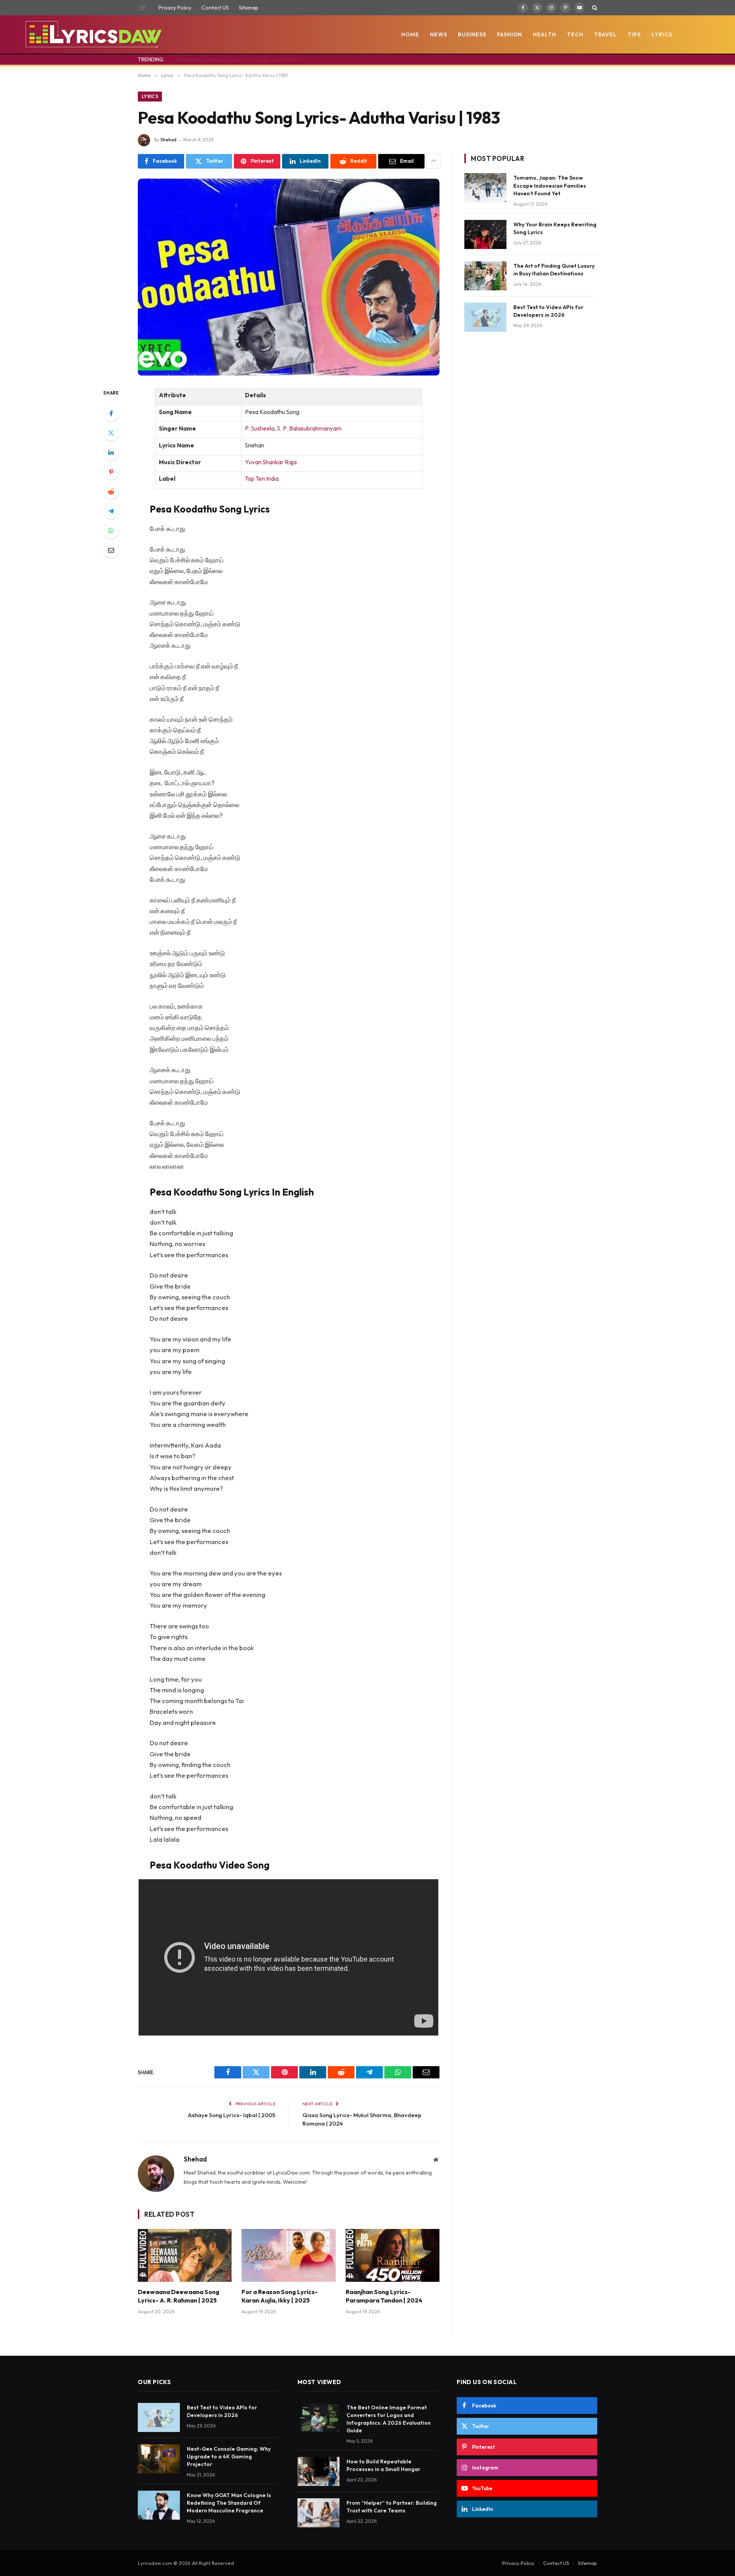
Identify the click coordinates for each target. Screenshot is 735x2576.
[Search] (594, 8)
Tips (634, 34)
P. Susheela (260, 428)
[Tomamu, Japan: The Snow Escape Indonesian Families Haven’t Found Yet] (485, 188)
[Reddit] (111, 491)
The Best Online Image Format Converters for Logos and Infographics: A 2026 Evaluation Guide (389, 2419)
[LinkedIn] (111, 452)
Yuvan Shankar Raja (271, 462)
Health (545, 34)
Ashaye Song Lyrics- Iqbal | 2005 (232, 2115)
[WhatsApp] (111, 531)
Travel (605, 34)
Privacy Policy (175, 8)
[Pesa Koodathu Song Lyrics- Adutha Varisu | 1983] (289, 277)
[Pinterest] (111, 472)
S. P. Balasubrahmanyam (309, 428)
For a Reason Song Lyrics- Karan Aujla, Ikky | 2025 (237, 60)
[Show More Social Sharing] (434, 161)
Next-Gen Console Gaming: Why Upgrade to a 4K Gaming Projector (229, 2456)
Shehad (168, 140)
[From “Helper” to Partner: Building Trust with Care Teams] (318, 2513)
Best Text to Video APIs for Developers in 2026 (548, 311)
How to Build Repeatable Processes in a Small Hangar (383, 2465)
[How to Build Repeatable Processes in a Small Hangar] (318, 2471)
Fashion (510, 34)
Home (410, 34)
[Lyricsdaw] (93, 34)
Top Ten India (262, 479)
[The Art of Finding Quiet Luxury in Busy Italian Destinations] (485, 276)
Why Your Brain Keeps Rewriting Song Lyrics (555, 228)
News (439, 34)
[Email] (111, 550)
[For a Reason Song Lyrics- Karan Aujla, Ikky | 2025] (288, 2255)
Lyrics (662, 34)
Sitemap (249, 8)
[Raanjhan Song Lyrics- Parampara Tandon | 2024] (393, 2255)
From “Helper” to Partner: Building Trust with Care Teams (392, 2507)
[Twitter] (111, 433)
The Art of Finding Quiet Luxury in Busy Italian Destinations (554, 270)
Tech (575, 34)
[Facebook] (111, 413)
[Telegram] (111, 511)
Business (472, 34)
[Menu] (143, 8)
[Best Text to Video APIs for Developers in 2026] (485, 317)
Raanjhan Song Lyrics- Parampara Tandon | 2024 (384, 2296)
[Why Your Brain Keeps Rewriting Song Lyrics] (485, 234)
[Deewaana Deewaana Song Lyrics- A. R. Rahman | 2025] (185, 2255)
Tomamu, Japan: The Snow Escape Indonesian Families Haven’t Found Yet (550, 185)
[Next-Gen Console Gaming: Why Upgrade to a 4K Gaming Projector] (159, 2459)
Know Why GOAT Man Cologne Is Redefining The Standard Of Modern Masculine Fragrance (229, 2503)
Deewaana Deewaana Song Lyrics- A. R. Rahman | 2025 (179, 2296)
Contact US (215, 8)
